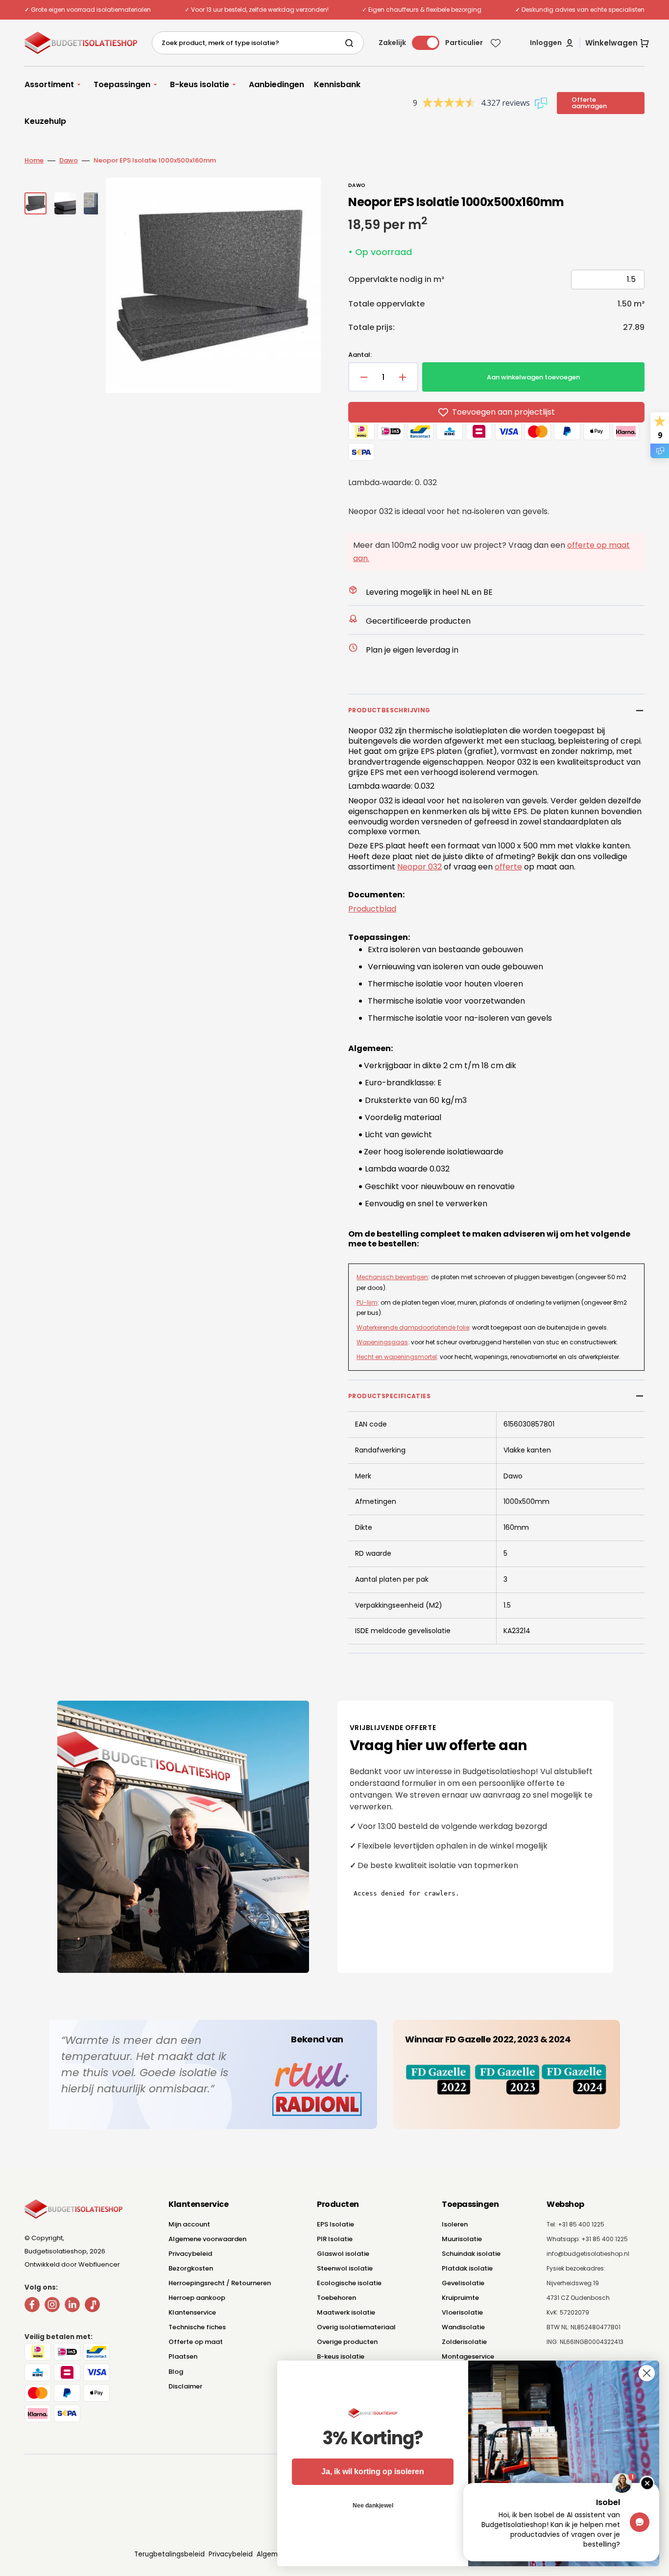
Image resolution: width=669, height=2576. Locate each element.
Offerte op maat (196, 2342)
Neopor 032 (419, 867)
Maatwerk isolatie (346, 2312)
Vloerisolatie (462, 2312)
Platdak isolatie (467, 2268)
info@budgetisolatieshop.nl (588, 2254)
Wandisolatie (463, 2327)
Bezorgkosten (191, 2268)
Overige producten (347, 2342)
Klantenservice (192, 2312)
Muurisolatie (462, 2239)
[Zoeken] (351, 43)
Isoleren (455, 2224)
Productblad (372, 909)
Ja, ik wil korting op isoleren (373, 2471)
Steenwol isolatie (345, 2268)
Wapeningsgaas (382, 1342)
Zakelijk (392, 43)
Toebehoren (336, 2298)
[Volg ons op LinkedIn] (72, 2307)
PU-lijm (367, 1302)
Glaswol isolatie (343, 2254)
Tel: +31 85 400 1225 (575, 2224)
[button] (552, 43)
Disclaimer (185, 2386)
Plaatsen (183, 2356)
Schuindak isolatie (471, 2254)
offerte (508, 867)
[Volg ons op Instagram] (52, 2307)
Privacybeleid (190, 2254)
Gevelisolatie (463, 2283)
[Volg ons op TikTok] (92, 2307)
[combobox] (258, 43)
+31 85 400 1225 (605, 2239)
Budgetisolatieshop (56, 2251)
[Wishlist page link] (496, 43)
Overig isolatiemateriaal (356, 2327)
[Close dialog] (647, 2373)
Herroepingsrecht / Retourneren (220, 2283)
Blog (176, 2372)
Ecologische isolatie (349, 2283)
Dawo (69, 160)
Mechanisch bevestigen (392, 1277)
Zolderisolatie (464, 2342)
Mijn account (189, 2224)
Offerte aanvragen (589, 103)
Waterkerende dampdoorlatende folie (413, 1327)
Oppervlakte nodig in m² (396, 279)
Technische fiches (197, 2327)
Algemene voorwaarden (207, 2239)
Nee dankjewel (373, 2506)
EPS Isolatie (335, 2224)
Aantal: (360, 355)
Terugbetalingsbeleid (169, 2554)
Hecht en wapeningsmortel (397, 1357)
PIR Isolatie (335, 2239)
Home (34, 160)
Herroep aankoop (197, 2298)
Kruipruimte (460, 2298)
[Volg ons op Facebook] (32, 2307)
